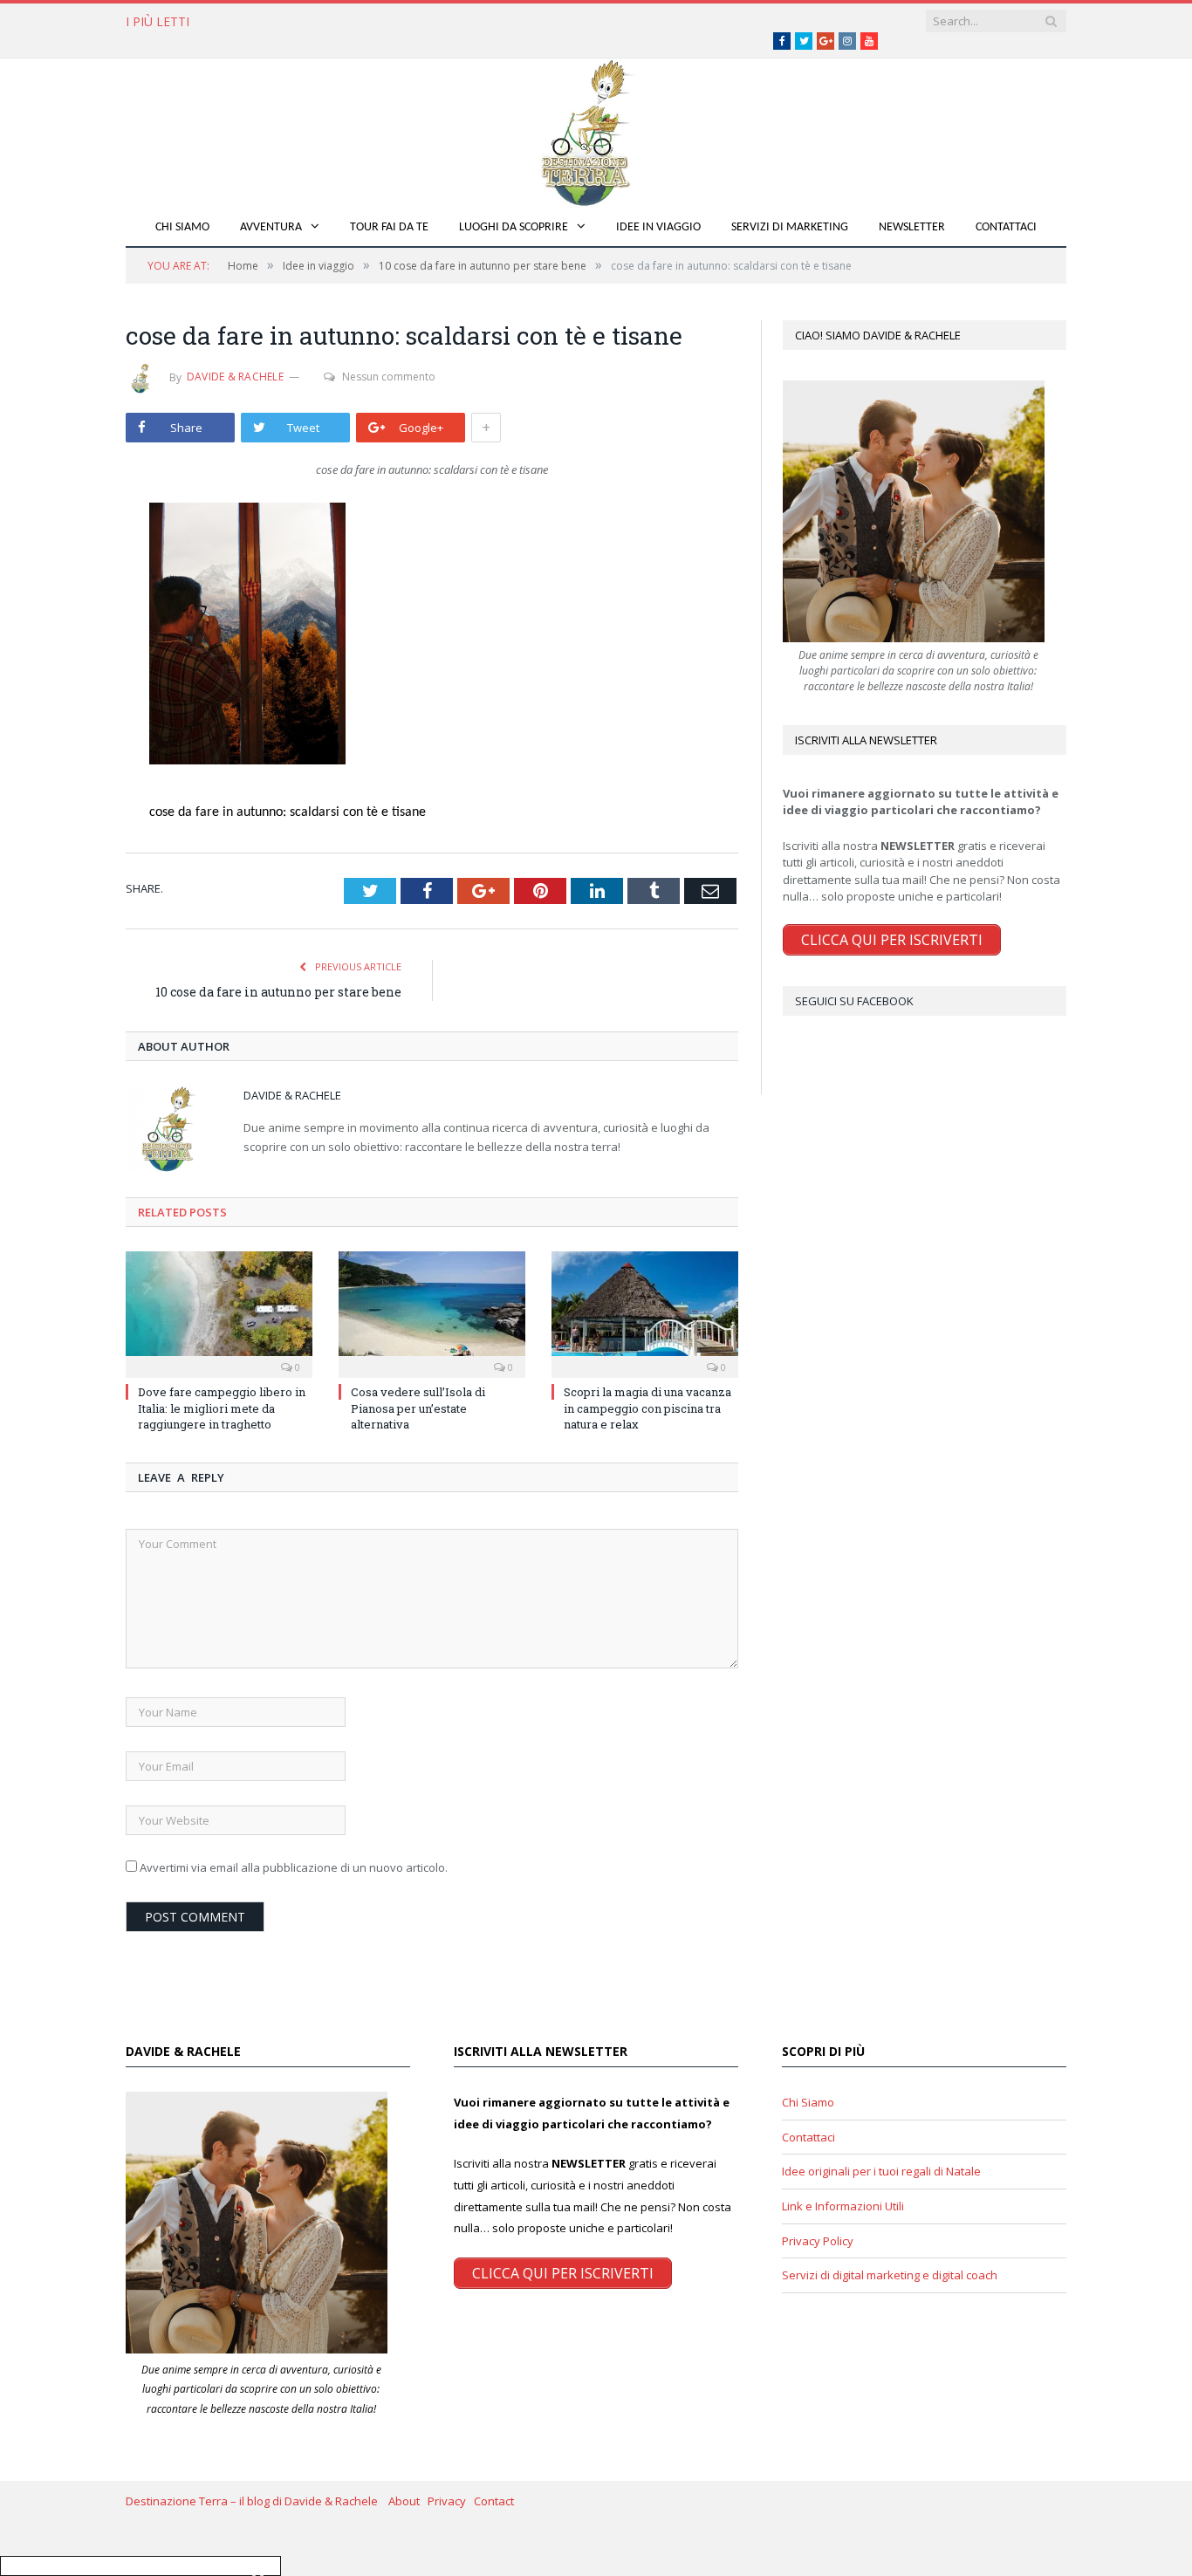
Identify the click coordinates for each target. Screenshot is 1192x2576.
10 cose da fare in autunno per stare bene (278, 992)
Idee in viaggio (658, 227)
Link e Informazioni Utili (843, 2206)
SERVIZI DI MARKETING (790, 227)
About (408, 2501)
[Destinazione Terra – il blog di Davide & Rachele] (596, 130)
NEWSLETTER (912, 227)
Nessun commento (389, 377)
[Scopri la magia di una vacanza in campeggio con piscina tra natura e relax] (645, 1312)
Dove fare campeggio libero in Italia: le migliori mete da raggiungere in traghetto (222, 1408)
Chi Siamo (182, 227)
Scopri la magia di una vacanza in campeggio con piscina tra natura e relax (647, 1408)
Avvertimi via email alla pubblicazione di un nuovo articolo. (294, 1867)
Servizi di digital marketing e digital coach (890, 2275)
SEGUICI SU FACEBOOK (854, 1001)
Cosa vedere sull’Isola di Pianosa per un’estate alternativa (394, 22)
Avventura (271, 227)
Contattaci (1006, 227)
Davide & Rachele (235, 377)
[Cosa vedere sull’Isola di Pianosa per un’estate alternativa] (432, 1312)
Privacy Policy (818, 2241)
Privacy (451, 2501)
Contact (494, 2501)
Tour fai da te (389, 227)
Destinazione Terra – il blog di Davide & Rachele (257, 2501)
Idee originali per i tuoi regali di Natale (881, 2171)
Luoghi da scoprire (514, 227)
